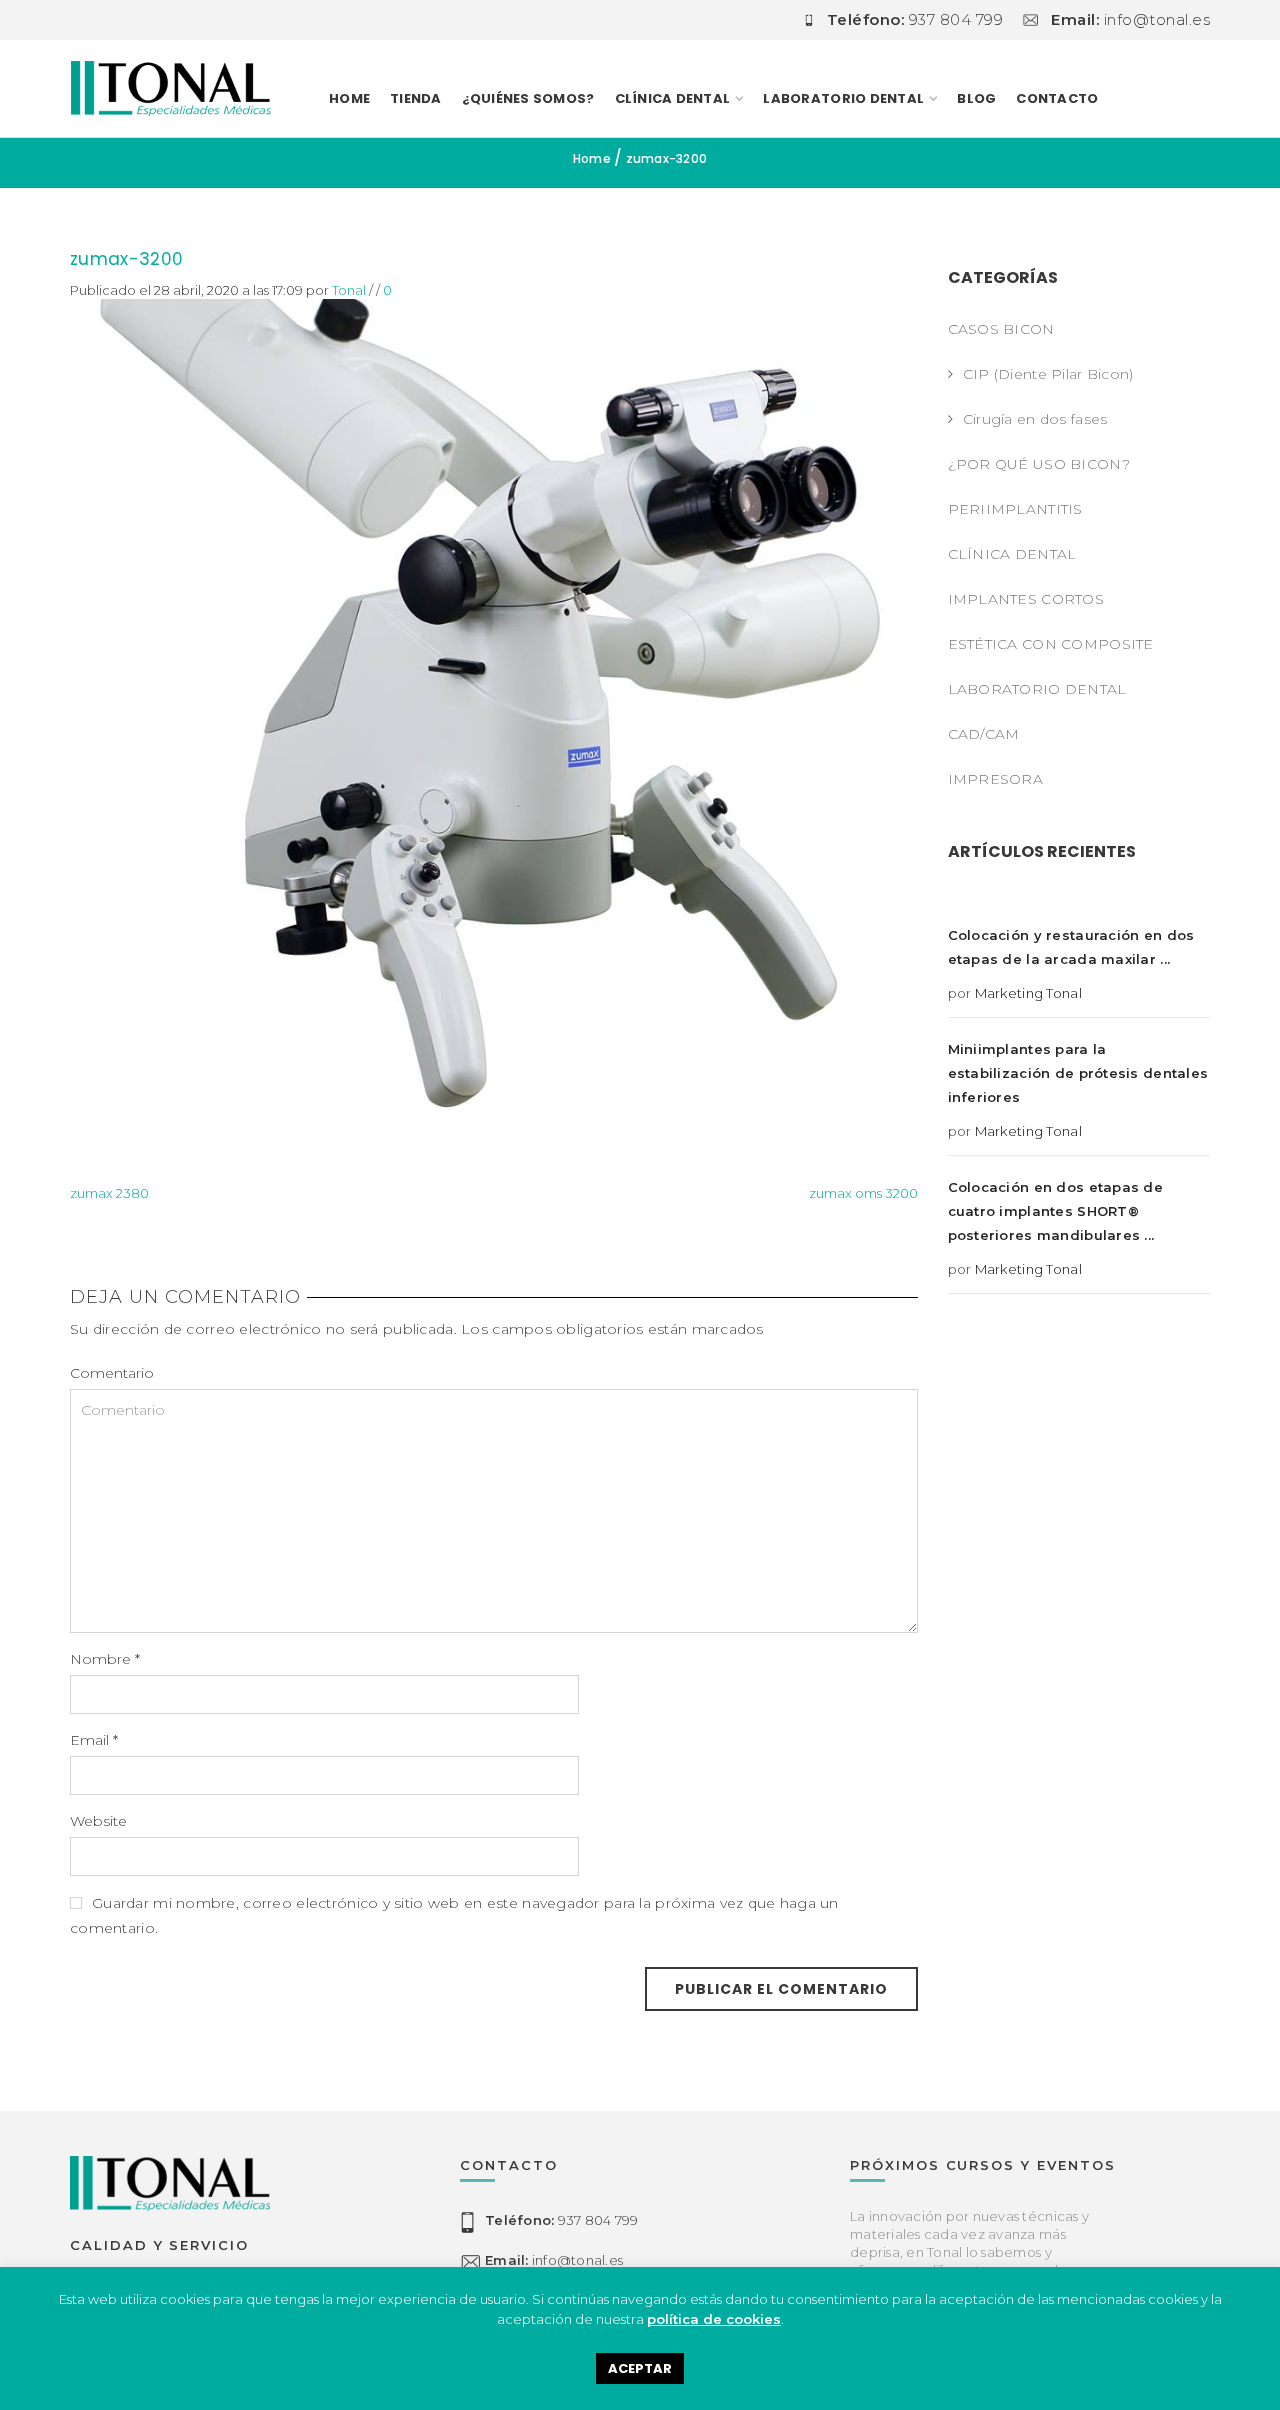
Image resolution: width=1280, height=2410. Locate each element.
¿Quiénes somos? (528, 98)
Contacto (1057, 98)
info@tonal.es (554, 2260)
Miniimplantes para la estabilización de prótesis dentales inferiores (1078, 1073)
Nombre (105, 1659)
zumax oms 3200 (863, 1193)
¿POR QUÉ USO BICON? (1039, 464)
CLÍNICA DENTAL (1012, 554)
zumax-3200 (126, 259)
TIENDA (416, 98)
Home (349, 98)
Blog (976, 98)
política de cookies (714, 2319)
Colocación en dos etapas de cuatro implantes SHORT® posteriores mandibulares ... (1056, 1211)
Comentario (112, 1373)
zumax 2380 (109, 1193)
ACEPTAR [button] (640, 2368)
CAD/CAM (984, 734)
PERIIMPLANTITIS (1015, 509)
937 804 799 (561, 2220)
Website (98, 1821)
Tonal (349, 290)
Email (94, 1740)
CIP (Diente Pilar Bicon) (1048, 374)
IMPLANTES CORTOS (1026, 599)
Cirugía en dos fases (1035, 419)
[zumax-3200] (494, 720)
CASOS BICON (1001, 329)
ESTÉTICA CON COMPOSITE (1051, 644)
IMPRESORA (996, 779)
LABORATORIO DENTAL (843, 98)
